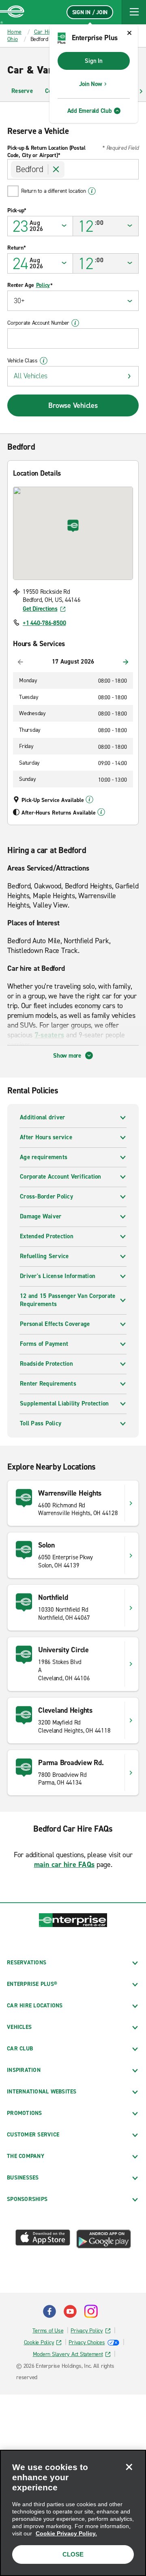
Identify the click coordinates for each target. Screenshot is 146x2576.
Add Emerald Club (90, 111)
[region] (73, 2513)
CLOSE (73, 2554)
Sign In (93, 61)
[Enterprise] (12, 12)
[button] (134, 12)
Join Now (91, 84)
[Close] (129, 2467)
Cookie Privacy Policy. (66, 2533)
